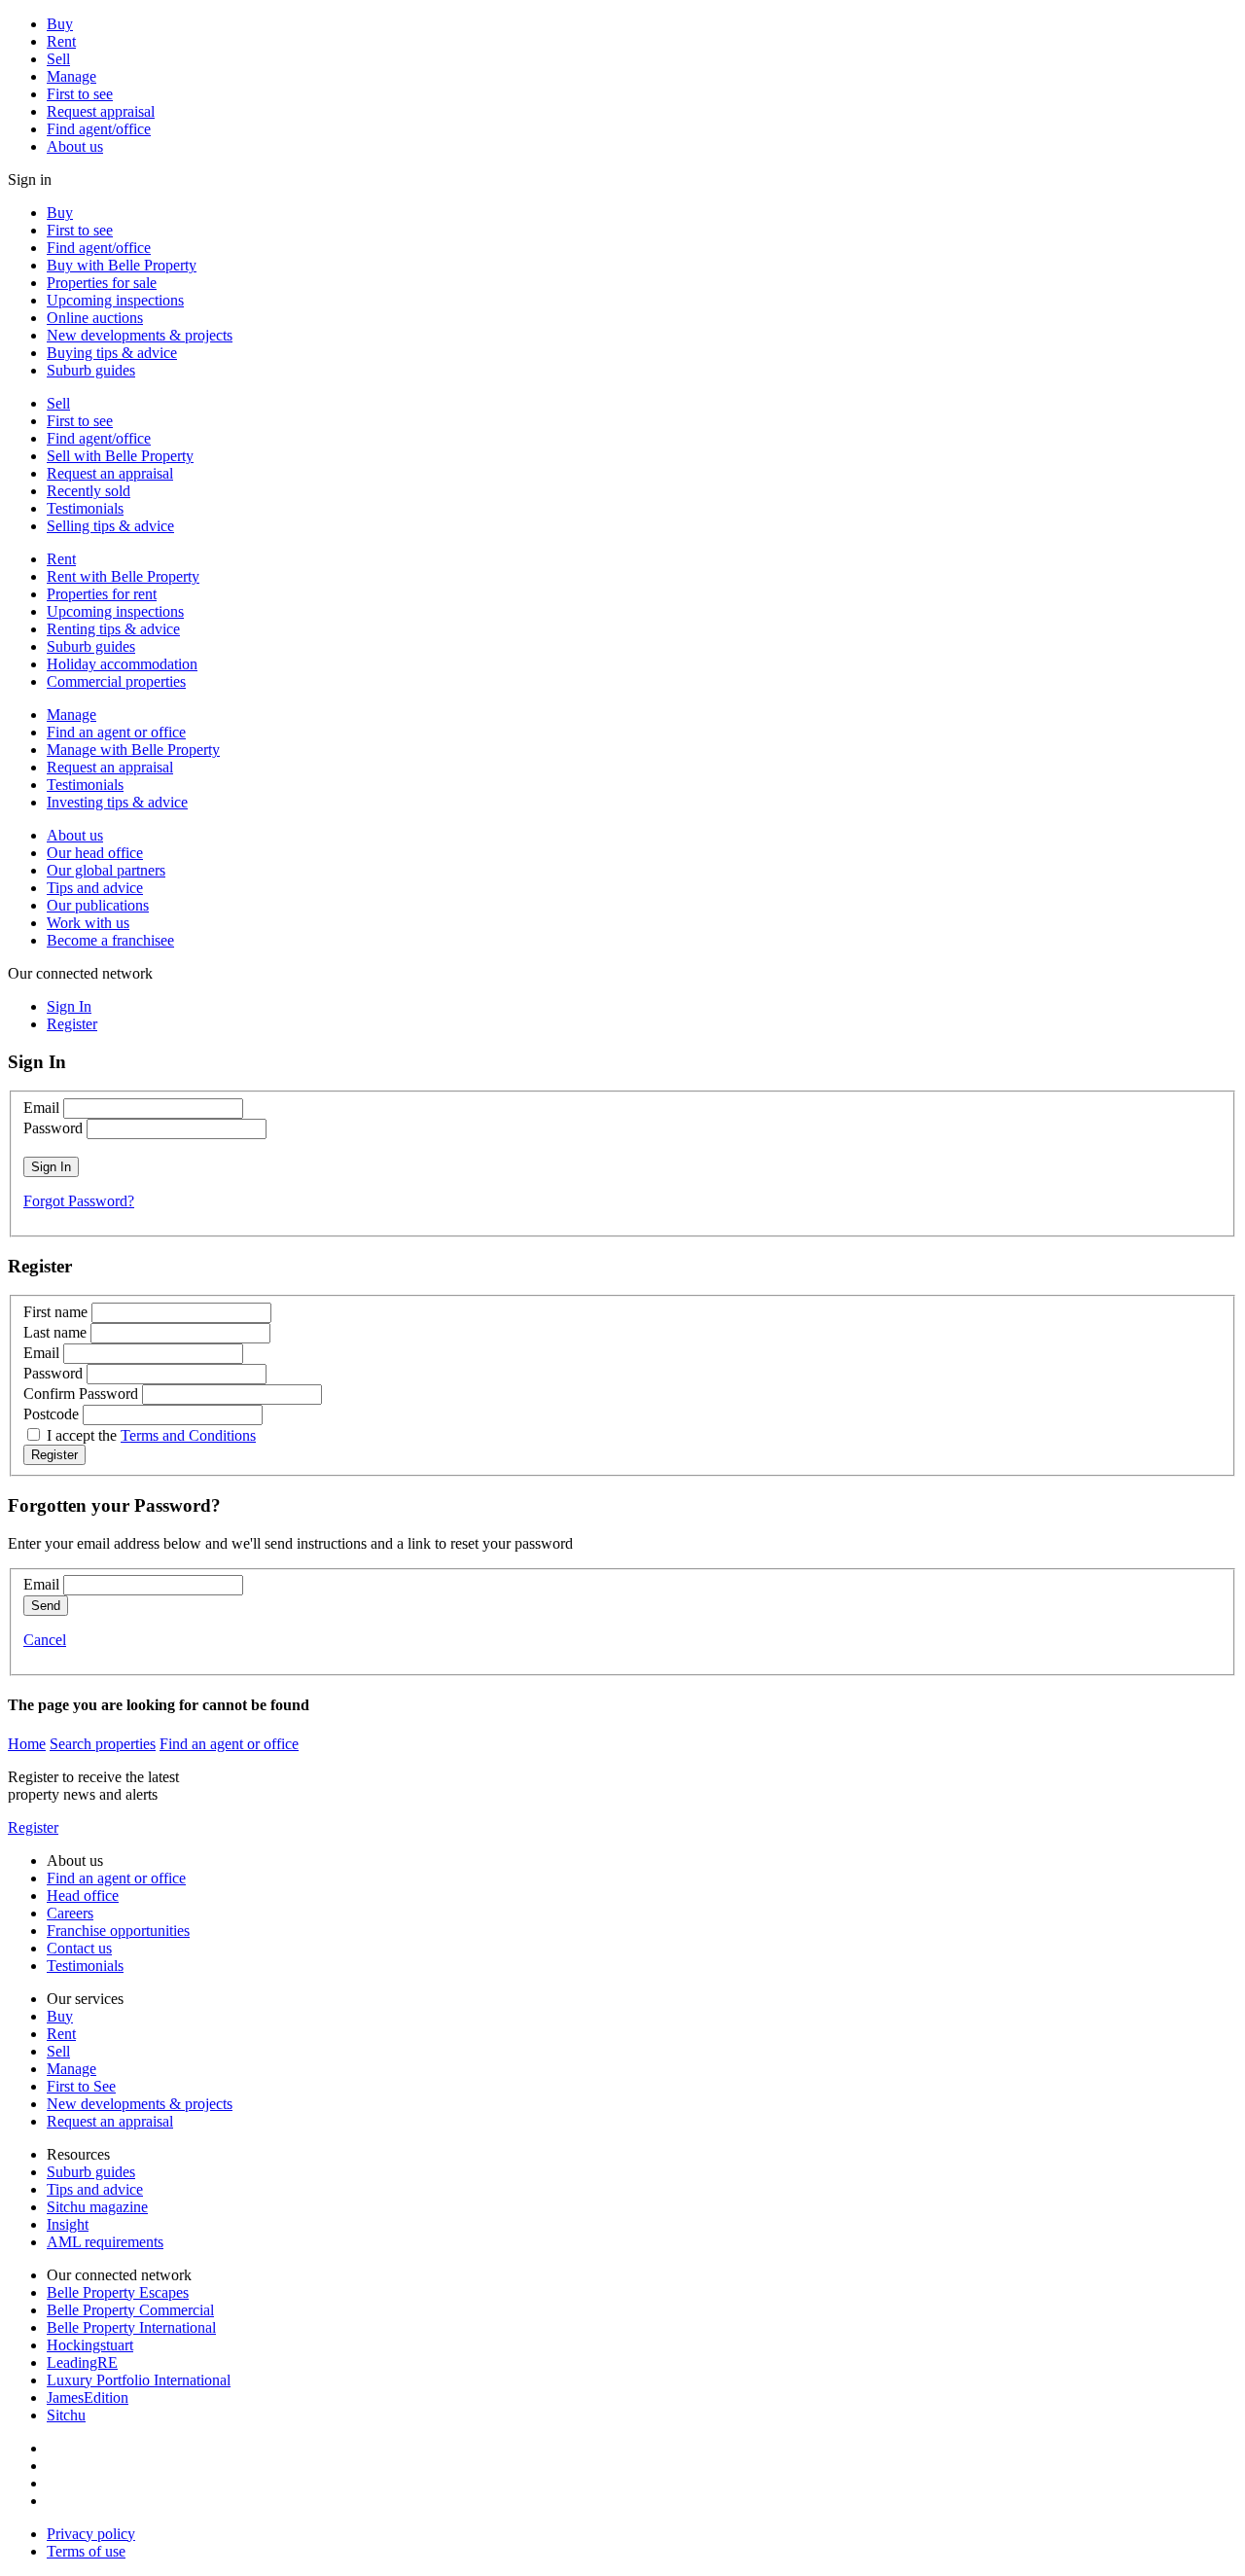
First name (55, 1312)
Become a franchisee (110, 940)
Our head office (95, 853)
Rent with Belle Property (123, 576)
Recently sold (89, 491)
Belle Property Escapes (118, 2292)
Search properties (103, 1744)
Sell (58, 59)
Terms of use (86, 2551)
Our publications (98, 905)
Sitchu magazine (97, 2207)
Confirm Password (81, 1394)
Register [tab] (72, 1024)
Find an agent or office (116, 732)
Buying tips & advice (112, 353)
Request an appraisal (110, 473)
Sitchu (66, 2415)
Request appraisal (101, 111)
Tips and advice (95, 888)
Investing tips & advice (117, 802)
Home (27, 1744)
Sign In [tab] (69, 1006)
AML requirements (105, 2242)
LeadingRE (82, 2362)
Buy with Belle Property (122, 265)
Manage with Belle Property (133, 750)
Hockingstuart (90, 2345)
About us (75, 146)
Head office (83, 1896)
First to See (81, 2086)
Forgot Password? (79, 1201)
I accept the (151, 1435)
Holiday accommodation (122, 664)
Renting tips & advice (113, 629)
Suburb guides (91, 370)
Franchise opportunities (118, 1931)
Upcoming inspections (115, 300)
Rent (61, 41)
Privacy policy (91, 2534)
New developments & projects (140, 335)
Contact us (79, 1948)
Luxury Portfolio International (139, 2380)
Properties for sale (102, 283)
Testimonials (85, 508)
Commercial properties (116, 681)
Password (53, 1128)
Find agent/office (99, 129)
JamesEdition (88, 2397)
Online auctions (95, 318)
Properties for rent (102, 594)
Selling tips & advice (110, 526)
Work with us (88, 923)
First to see (80, 94)
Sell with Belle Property (120, 456)
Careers (70, 1913)
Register (33, 1827)
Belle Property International (131, 2327)
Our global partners (106, 870)
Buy (60, 24)
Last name (55, 1332)
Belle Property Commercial (130, 2310)
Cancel (45, 1640)
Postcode (51, 1414)
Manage (71, 76)
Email (41, 1108)
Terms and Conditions (188, 1435)
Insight (68, 2224)
